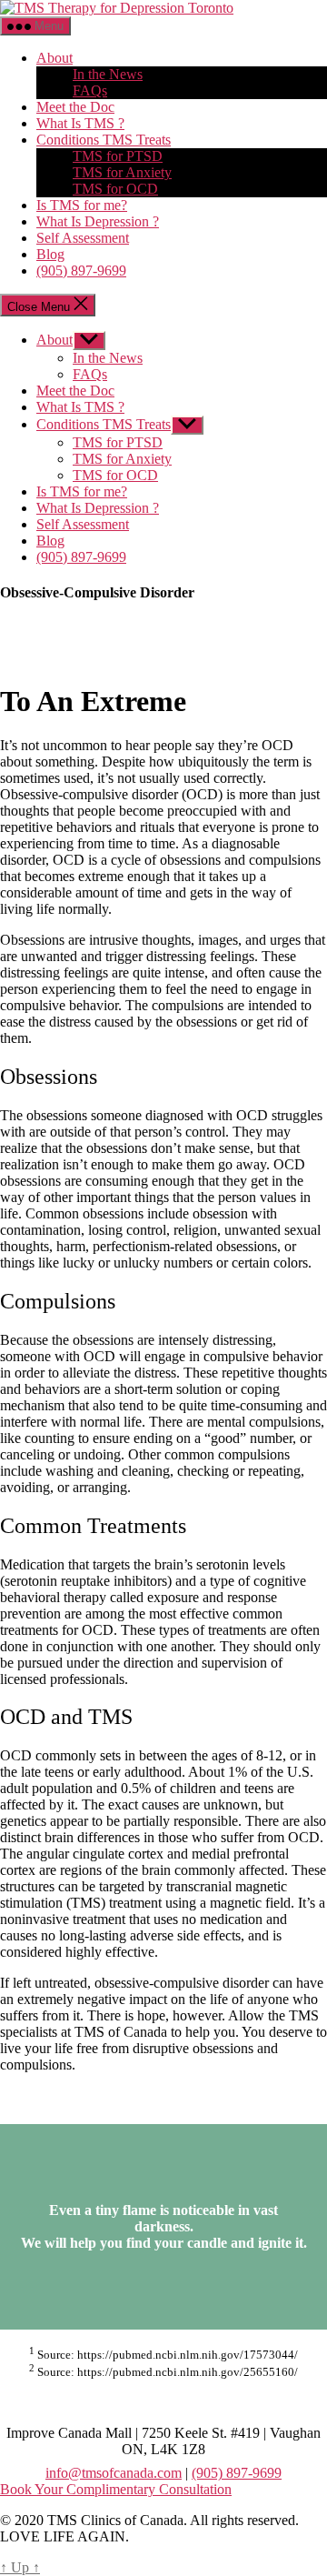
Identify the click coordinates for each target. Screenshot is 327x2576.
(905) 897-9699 (81, 271)
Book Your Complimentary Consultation (116, 2489)
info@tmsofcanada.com (114, 2473)
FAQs (90, 90)
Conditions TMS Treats (104, 140)
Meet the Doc (75, 107)
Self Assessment (83, 238)
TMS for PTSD (118, 156)
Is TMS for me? (82, 205)
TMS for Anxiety (122, 172)
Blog (50, 254)
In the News (108, 74)
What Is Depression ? (98, 221)
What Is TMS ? (80, 123)
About (54, 58)
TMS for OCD (115, 189)
